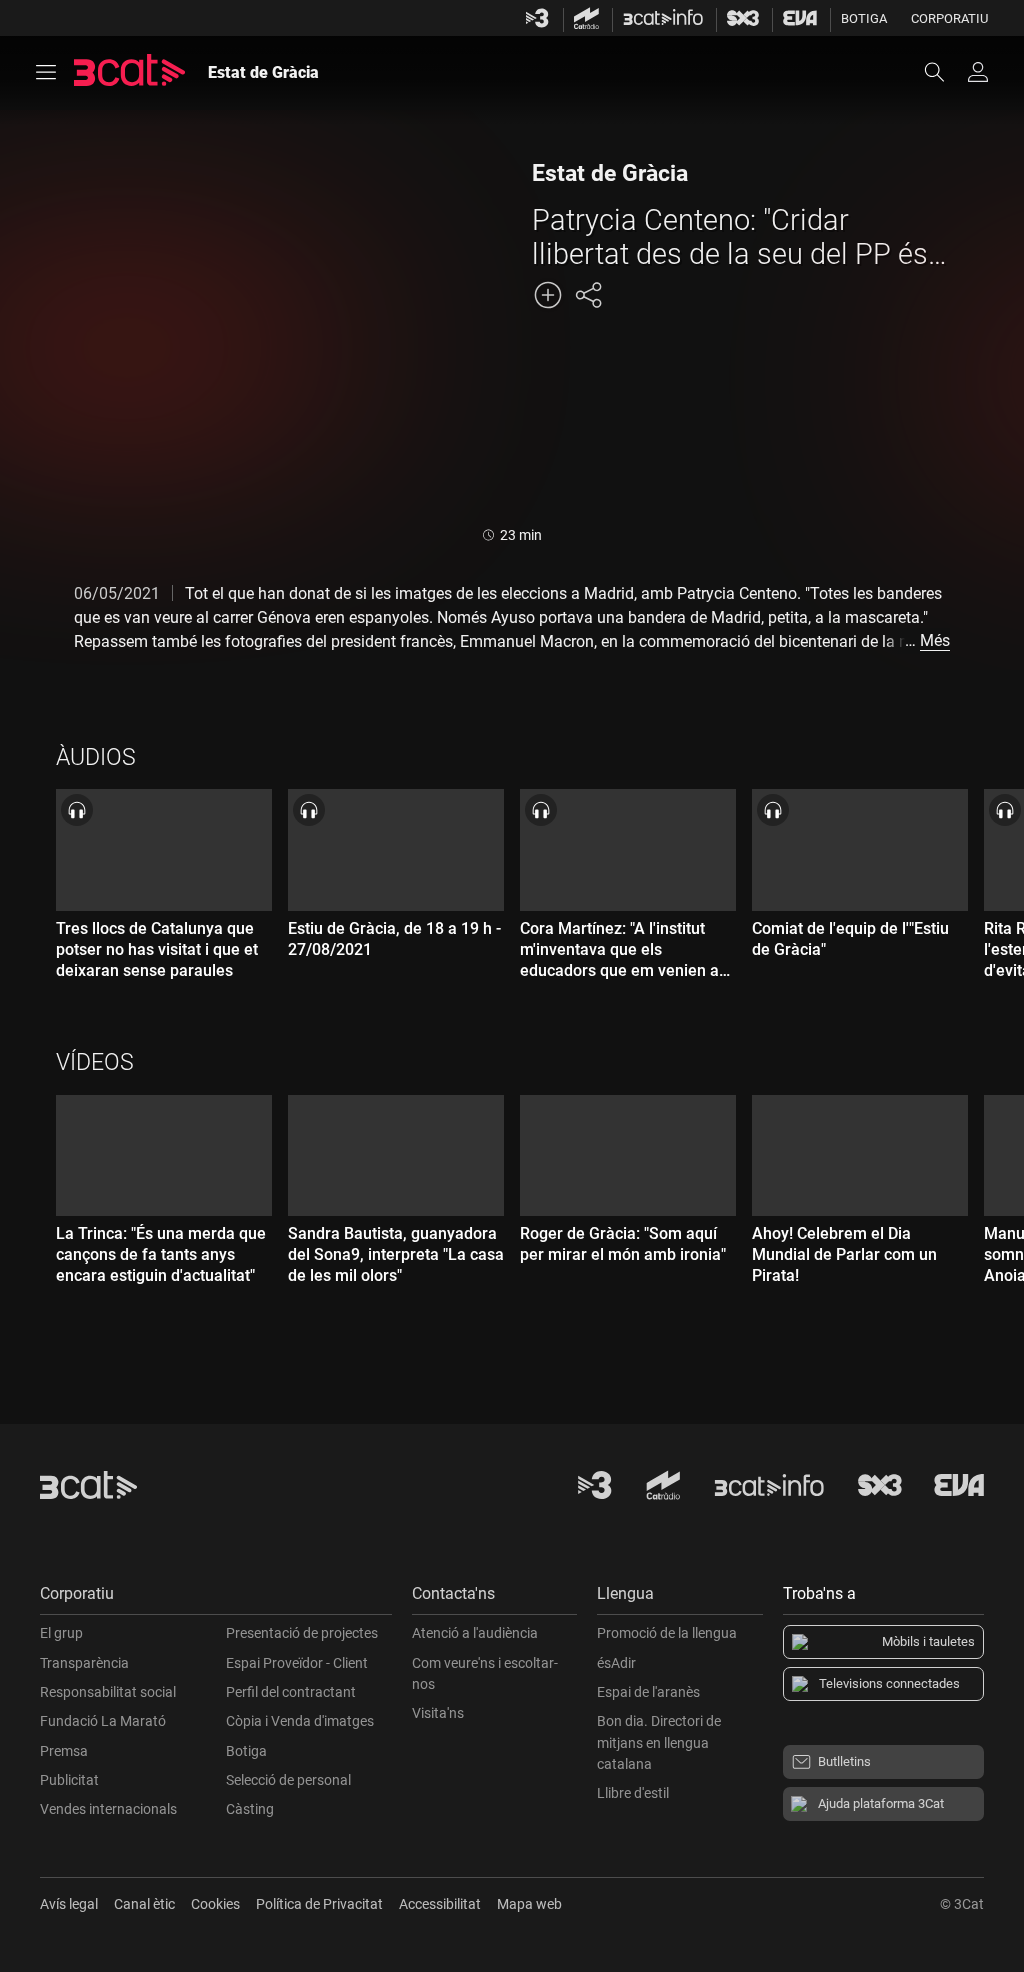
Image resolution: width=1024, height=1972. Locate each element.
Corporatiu (949, 18)
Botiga (864, 18)
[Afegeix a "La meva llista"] (548, 295)
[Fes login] (978, 72)
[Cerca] (944, 72)
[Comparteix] (588, 295)
